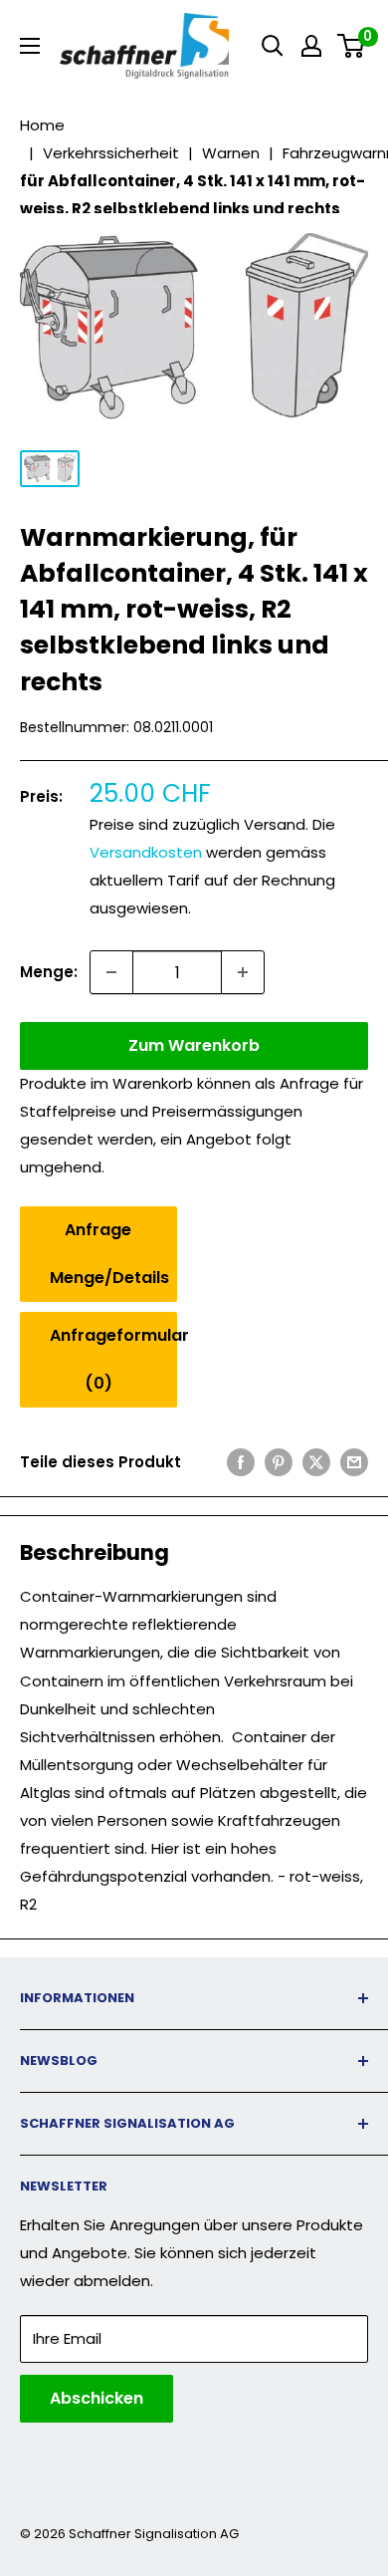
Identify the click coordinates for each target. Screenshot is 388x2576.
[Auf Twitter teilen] (316, 1462)
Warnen (231, 153)
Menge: (49, 972)
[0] (352, 46)
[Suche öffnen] (273, 46)
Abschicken (97, 2398)
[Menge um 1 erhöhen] (243, 972)
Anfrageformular (113, 1359)
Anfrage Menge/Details (109, 1254)
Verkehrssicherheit (111, 153)
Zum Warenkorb (194, 1045)
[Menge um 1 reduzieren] (111, 972)
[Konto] (311, 46)
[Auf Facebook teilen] (241, 1462)
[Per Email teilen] (354, 1462)
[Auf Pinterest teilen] (279, 1462)
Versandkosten (146, 852)
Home (42, 125)
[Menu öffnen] (30, 46)
